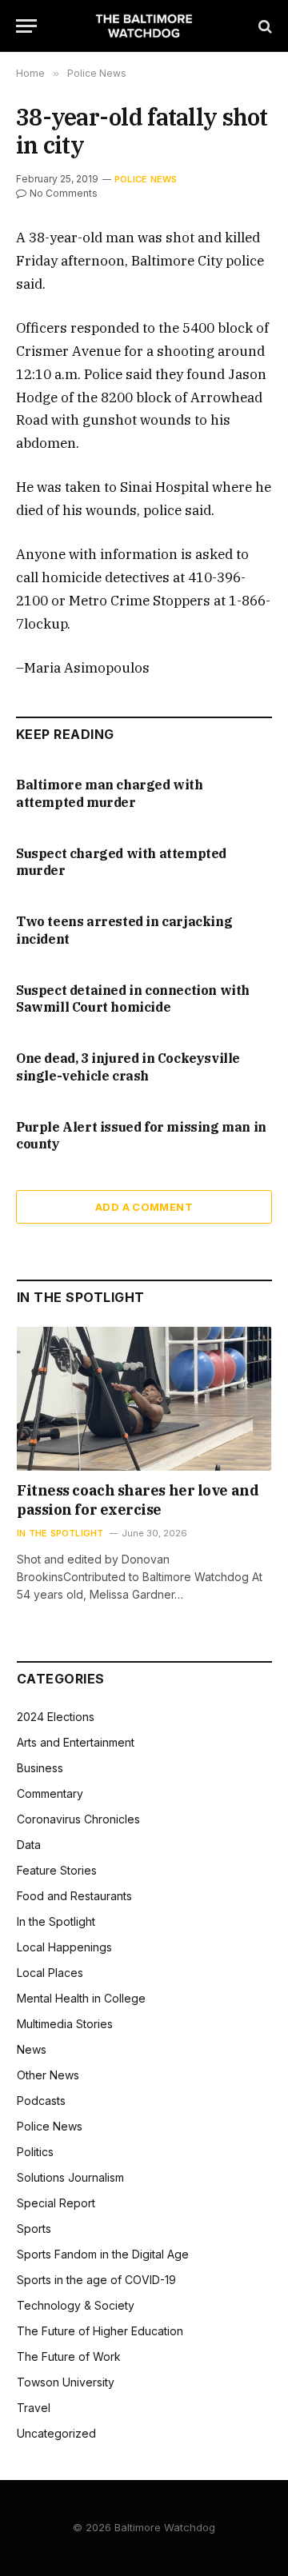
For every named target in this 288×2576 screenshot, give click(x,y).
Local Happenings (64, 1947)
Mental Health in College (81, 1998)
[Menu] (26, 26)
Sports (34, 2229)
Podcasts (41, 2101)
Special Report (56, 2203)
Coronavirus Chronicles (78, 1819)
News (32, 2049)
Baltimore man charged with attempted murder (110, 793)
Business (40, 1768)
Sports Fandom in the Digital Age (103, 2254)
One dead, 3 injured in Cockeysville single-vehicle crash (128, 1067)
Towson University (66, 2382)
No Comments (64, 193)
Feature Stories (57, 1870)
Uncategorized (56, 2433)
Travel (34, 2408)
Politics (35, 2152)
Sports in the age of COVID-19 (96, 2280)
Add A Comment (144, 1207)
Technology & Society (76, 2305)
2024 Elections (56, 1717)
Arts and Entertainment (76, 1742)
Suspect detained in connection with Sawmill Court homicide (133, 999)
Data (29, 1845)
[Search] (264, 26)
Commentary (50, 1793)
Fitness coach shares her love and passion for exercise (138, 1500)
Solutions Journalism (70, 2177)
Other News (48, 2075)
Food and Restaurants (74, 1896)
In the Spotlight (56, 1921)
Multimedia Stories (65, 2024)
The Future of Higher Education (100, 2331)
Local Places (50, 1973)
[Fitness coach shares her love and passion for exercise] (144, 1398)
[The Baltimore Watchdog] (144, 26)
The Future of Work (69, 2356)
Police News (146, 179)
